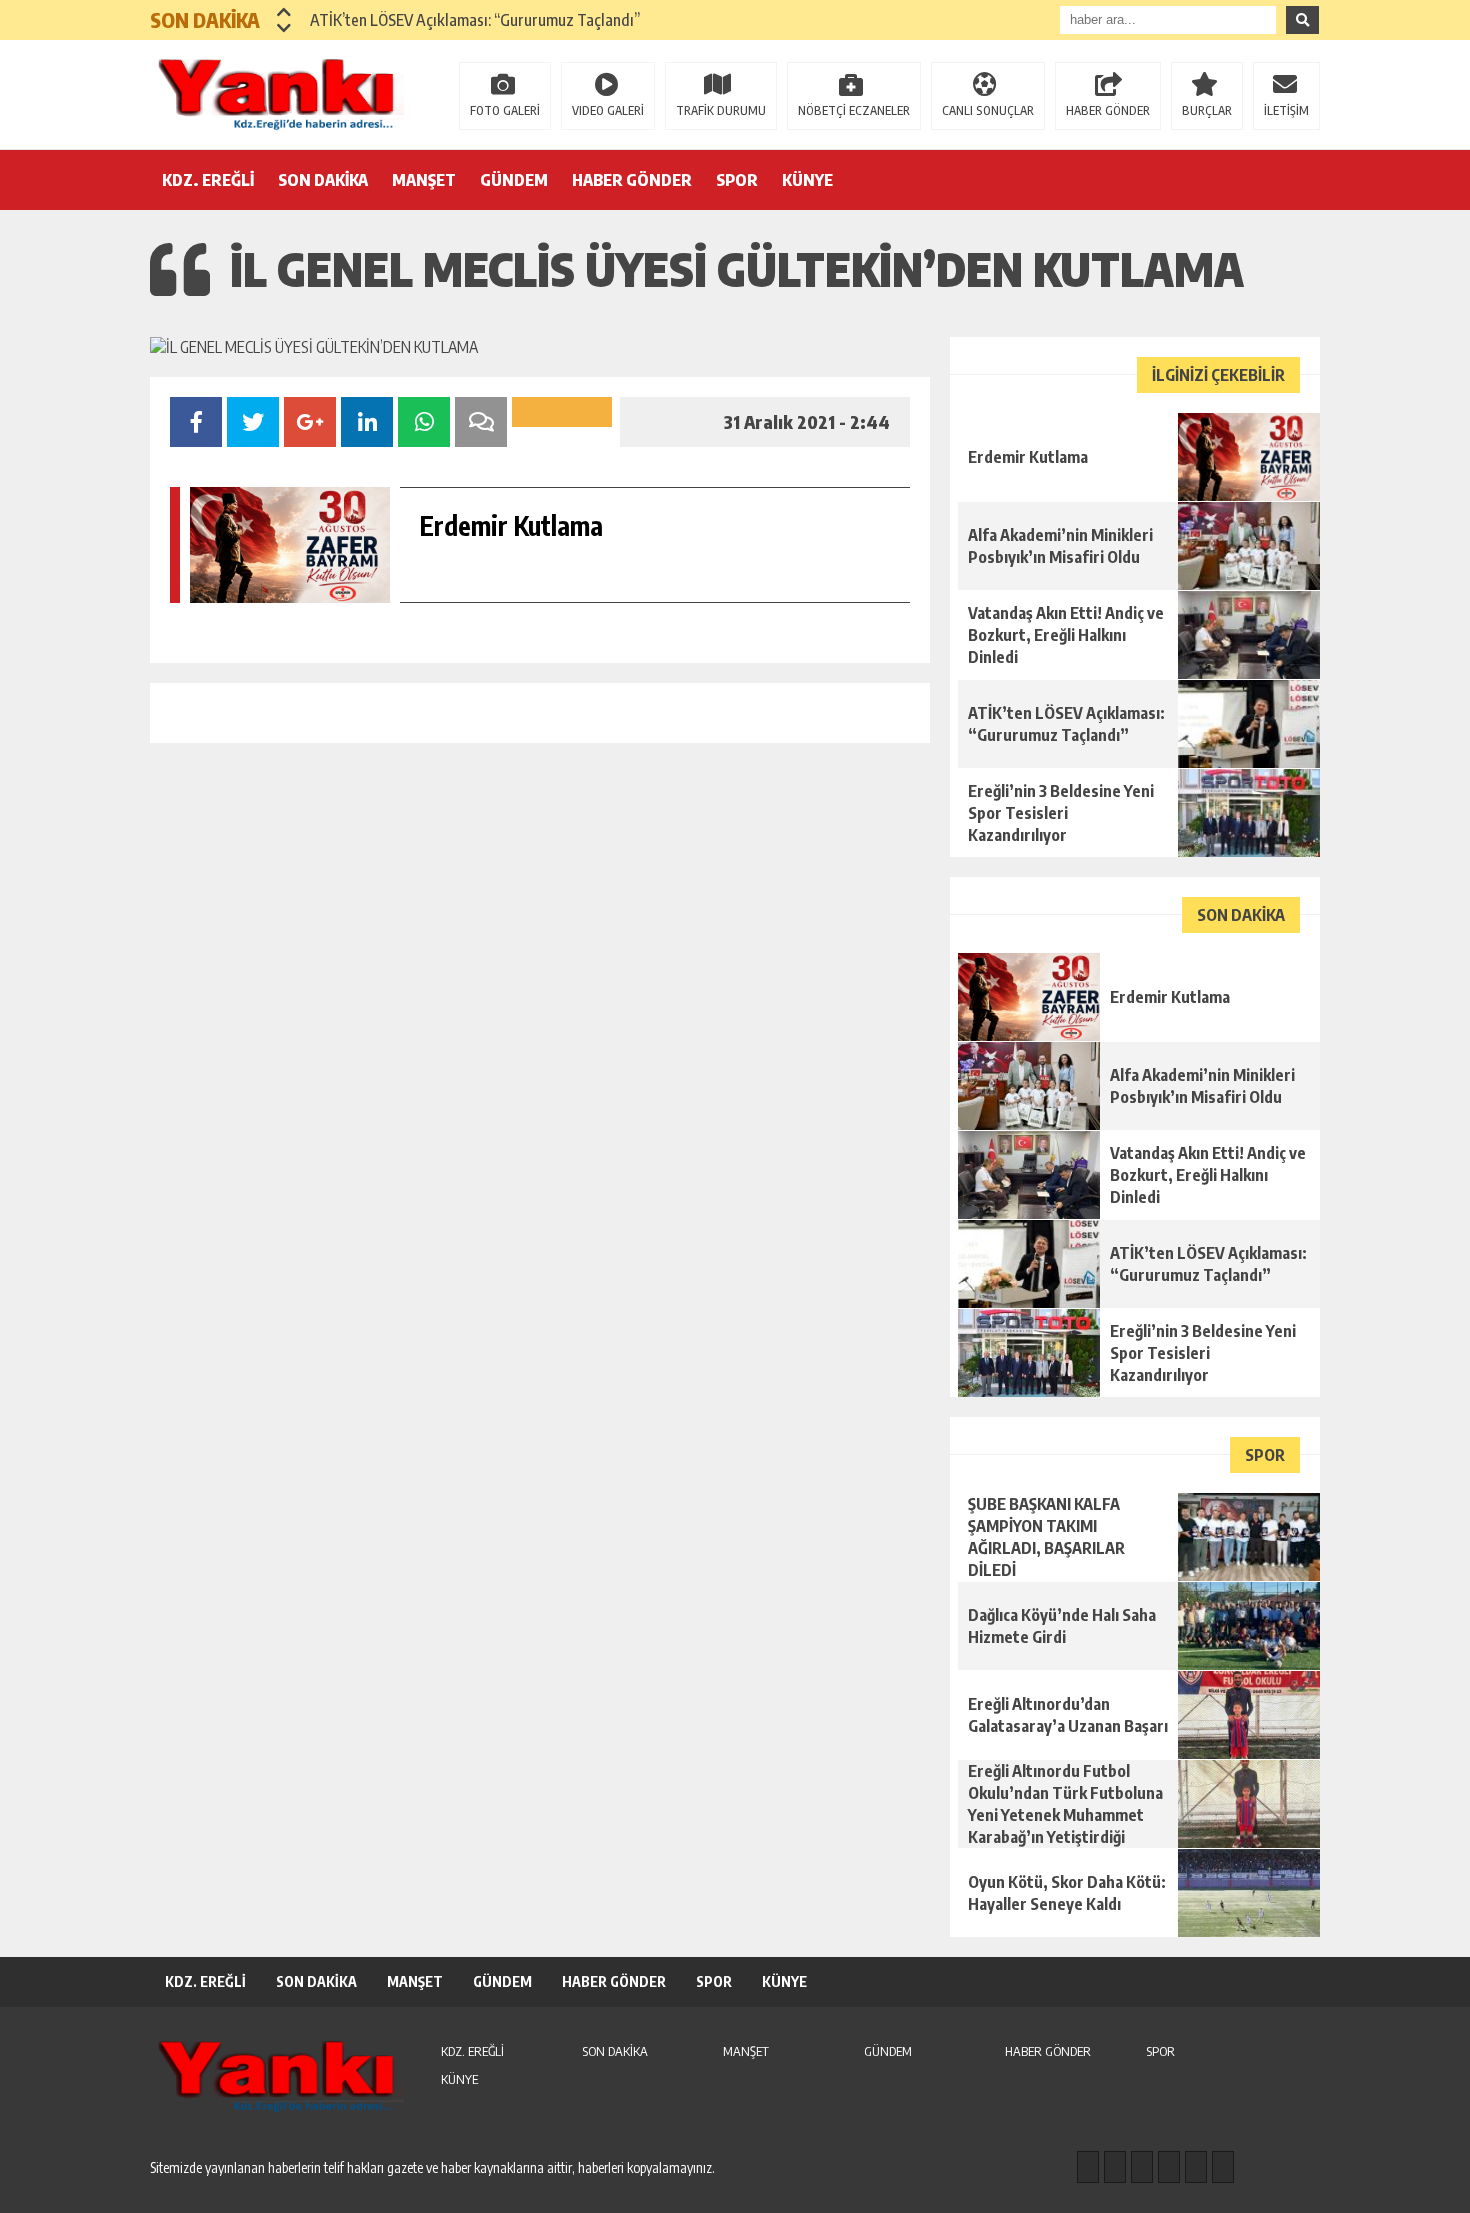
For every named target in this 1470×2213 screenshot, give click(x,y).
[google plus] (1169, 2167)
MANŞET (424, 180)
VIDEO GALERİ (608, 110)
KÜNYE (807, 180)
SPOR (737, 180)
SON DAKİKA (323, 180)
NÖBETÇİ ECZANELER (854, 110)
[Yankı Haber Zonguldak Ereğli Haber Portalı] (280, 93)
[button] (284, 12)
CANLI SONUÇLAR (988, 110)
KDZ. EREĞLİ (208, 180)
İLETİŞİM (1286, 110)
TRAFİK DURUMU (721, 110)
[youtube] (1223, 2167)
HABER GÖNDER (1108, 110)
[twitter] (1142, 2167)
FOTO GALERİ (505, 110)
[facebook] (1088, 2167)
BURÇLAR (1207, 110)
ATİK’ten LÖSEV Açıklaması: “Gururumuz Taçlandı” (475, 20)
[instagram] (1115, 2167)
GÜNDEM (514, 180)
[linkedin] (1196, 2167)
